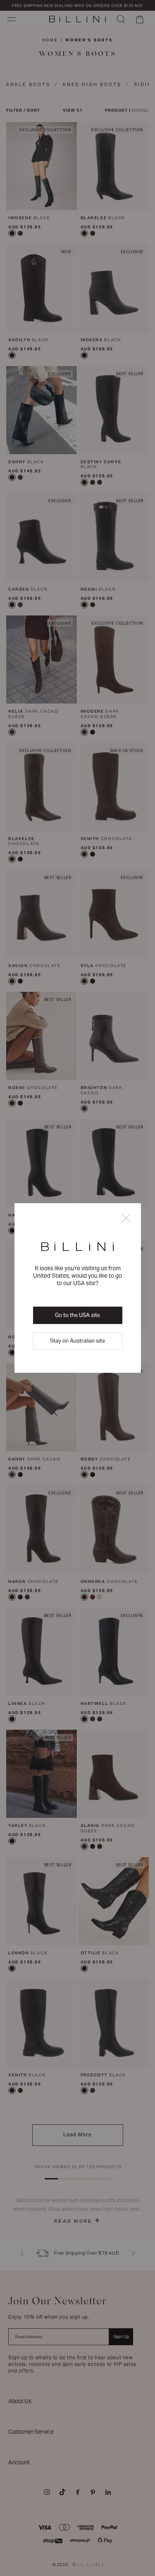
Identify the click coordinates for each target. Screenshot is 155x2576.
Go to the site (77, 1315)
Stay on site (77, 1341)
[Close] (126, 1219)
